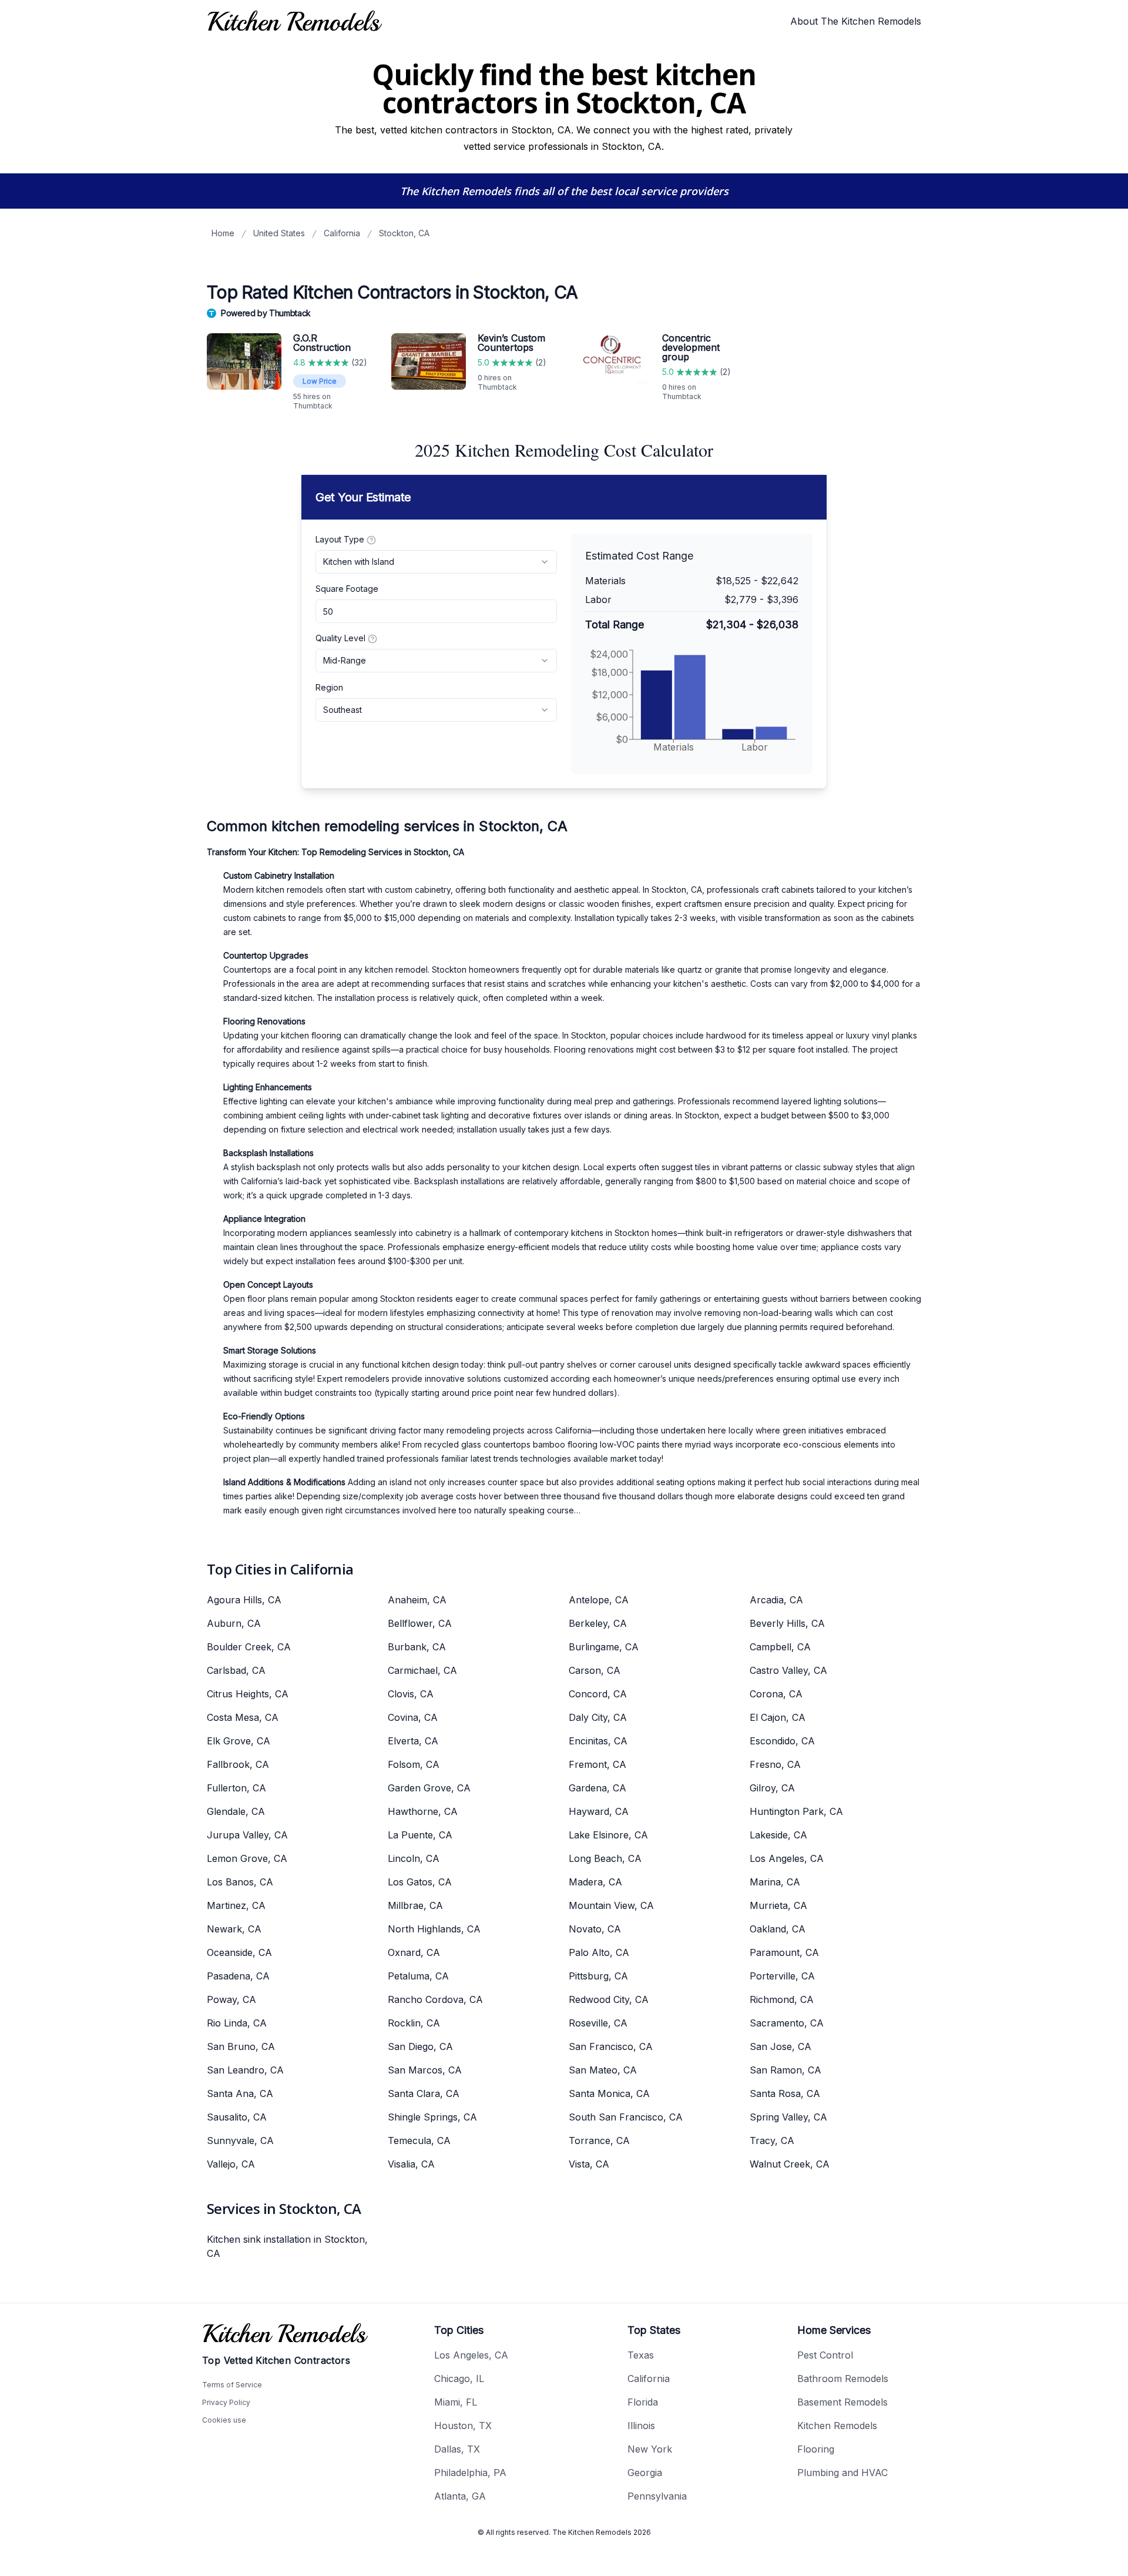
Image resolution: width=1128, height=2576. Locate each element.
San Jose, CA (780, 2046)
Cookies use (224, 2420)
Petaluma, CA (418, 1976)
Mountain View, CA (611, 1905)
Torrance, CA (599, 2140)
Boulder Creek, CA (249, 1647)
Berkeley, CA (598, 1623)
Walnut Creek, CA (790, 2164)
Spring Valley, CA (788, 2117)
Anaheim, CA (417, 1600)
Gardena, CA (597, 1788)
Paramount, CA (784, 1952)
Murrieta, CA (778, 1905)
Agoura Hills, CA (244, 1600)
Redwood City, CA (609, 1999)
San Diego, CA (420, 2046)
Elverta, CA (413, 1741)
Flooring (816, 2449)
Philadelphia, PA (470, 2473)
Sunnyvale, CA (240, 2140)
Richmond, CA (782, 1999)
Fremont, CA (597, 1764)
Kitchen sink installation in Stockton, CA (287, 2246)
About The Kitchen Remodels (856, 21)
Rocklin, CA (414, 2023)
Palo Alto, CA (599, 1952)
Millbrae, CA (415, 1905)
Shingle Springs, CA (432, 2117)
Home (223, 233)
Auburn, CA (234, 1623)
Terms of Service (232, 2385)
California (342, 233)
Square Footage (347, 589)
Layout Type (340, 539)
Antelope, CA (599, 1600)
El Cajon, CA (778, 1717)
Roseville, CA (598, 2023)
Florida (643, 2402)
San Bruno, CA (241, 2046)
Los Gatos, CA (420, 1882)
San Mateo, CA (603, 2070)
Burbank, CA (417, 1647)
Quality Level (340, 638)
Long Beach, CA (605, 1858)
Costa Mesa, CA (243, 1717)
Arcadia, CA (776, 1600)
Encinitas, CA (598, 1741)
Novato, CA (595, 1929)
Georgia (645, 2473)
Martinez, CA (236, 1905)
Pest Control (825, 2355)
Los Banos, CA (240, 1882)
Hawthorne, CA (423, 1811)
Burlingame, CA (604, 1647)
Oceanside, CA (239, 1952)
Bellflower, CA (420, 1623)
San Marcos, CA (425, 2070)
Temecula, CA (419, 2140)
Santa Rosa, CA (785, 2093)
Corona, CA (776, 1694)
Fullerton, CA (236, 1788)
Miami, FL (456, 2402)
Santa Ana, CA (240, 2093)
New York (650, 2449)
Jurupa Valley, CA (247, 1835)
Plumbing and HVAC (842, 2473)
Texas (641, 2355)
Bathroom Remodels (843, 2379)
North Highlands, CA (434, 1929)
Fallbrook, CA (238, 1764)
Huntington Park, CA (796, 1811)
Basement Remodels (842, 2402)
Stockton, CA (404, 233)
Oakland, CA (778, 1929)
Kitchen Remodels (837, 2426)
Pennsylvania (657, 2496)
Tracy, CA (772, 2140)
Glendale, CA (236, 1811)
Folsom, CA (414, 1764)
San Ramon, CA (785, 2070)
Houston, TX (463, 2426)
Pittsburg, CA (598, 1976)
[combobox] (436, 562)
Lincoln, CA (414, 1858)
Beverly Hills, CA (787, 1623)
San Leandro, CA (245, 2070)
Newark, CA (234, 1929)
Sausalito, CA (237, 2117)
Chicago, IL (459, 2379)
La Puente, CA (420, 1835)
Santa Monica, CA (609, 2093)
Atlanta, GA (460, 2496)
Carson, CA (595, 1670)
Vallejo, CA (231, 2164)
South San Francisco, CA (626, 2117)
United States (279, 233)
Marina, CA (775, 1882)
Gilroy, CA (772, 1788)
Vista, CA (589, 2164)
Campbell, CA (780, 1647)
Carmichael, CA (422, 1670)
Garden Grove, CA (429, 1788)
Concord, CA (598, 1694)
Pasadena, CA (238, 1976)
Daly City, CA (598, 1717)
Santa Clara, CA (424, 2093)
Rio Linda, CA (237, 2023)
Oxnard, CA (414, 1952)
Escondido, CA (782, 1741)
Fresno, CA (775, 1764)
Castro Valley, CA (788, 1670)
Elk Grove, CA (239, 1741)
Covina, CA (413, 1717)
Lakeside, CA (778, 1835)
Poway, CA (231, 1999)
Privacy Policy (226, 2402)
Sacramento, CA (787, 2023)
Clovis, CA (411, 1694)
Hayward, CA (599, 1811)
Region (329, 687)
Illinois (641, 2426)
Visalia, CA (411, 2164)
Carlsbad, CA (236, 1670)
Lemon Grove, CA (247, 1858)
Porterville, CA (782, 1976)
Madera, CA (595, 1882)
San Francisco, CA (611, 2046)
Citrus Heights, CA (248, 1694)
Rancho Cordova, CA (435, 1999)
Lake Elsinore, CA (608, 1835)
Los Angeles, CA (787, 1858)
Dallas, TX (457, 2449)
